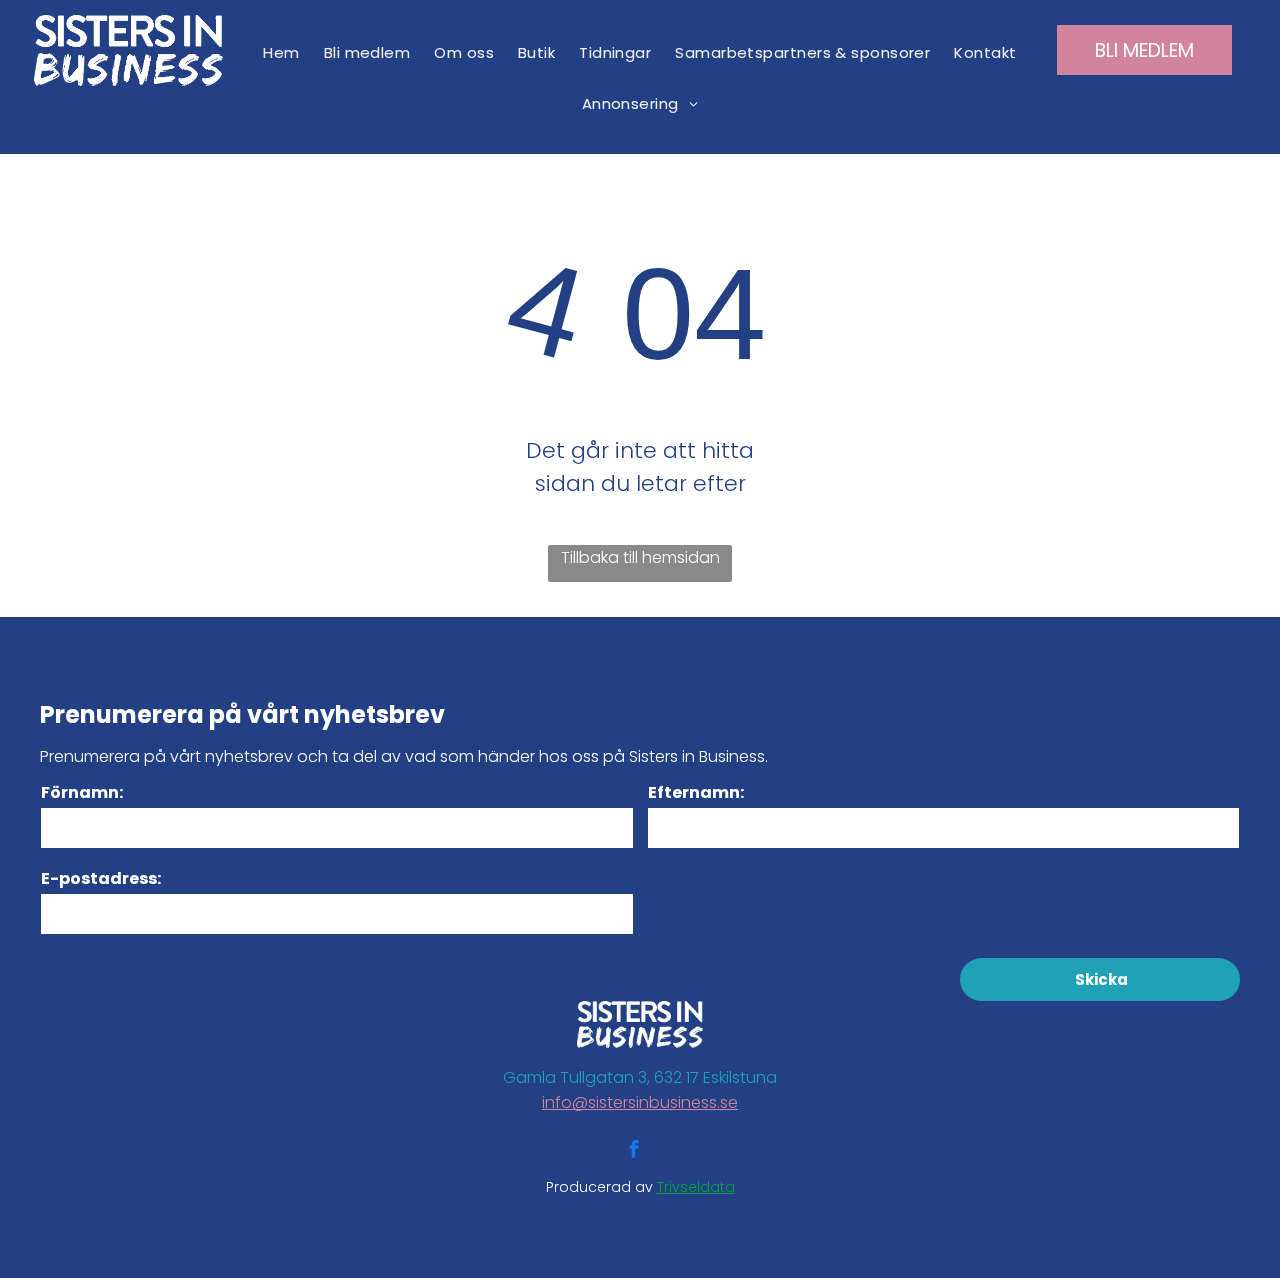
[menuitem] (281, 52)
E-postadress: (101, 878)
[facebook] (634, 1151)
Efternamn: (696, 792)
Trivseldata (696, 1187)
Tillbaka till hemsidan (640, 557)
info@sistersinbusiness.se (640, 1102)
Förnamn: (82, 792)
